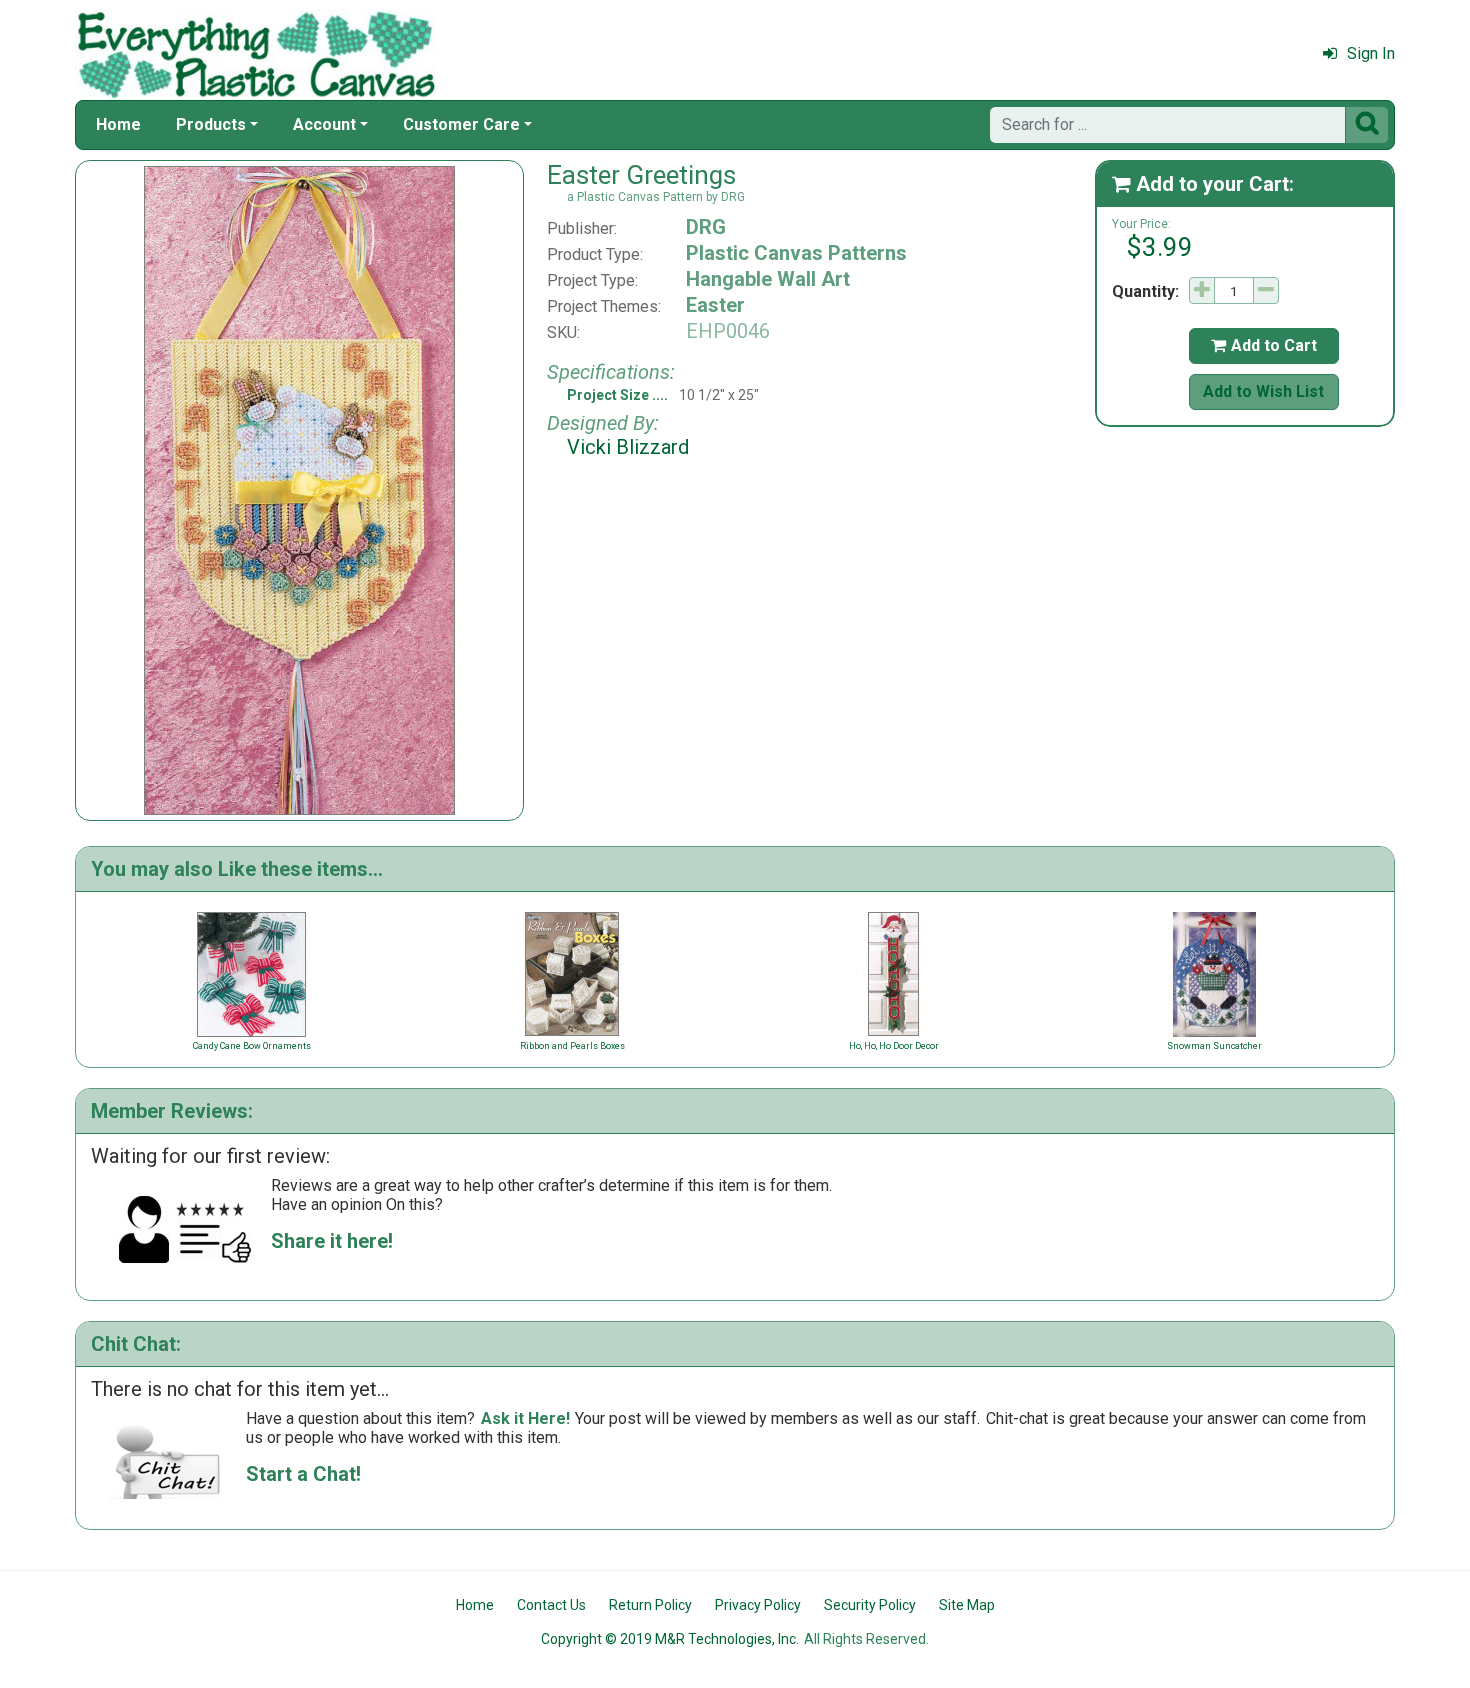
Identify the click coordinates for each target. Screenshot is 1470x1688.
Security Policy (870, 1605)
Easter (715, 305)
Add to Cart (1264, 345)
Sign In (1371, 53)
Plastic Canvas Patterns (796, 253)
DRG (706, 227)
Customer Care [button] (461, 124)
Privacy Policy (758, 1605)
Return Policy (650, 1605)
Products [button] (211, 124)
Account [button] (324, 124)
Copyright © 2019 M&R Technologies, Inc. (670, 1639)
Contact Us (551, 1605)
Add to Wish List (1263, 391)
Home (118, 124)
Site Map (967, 1605)
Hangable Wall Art (768, 279)
